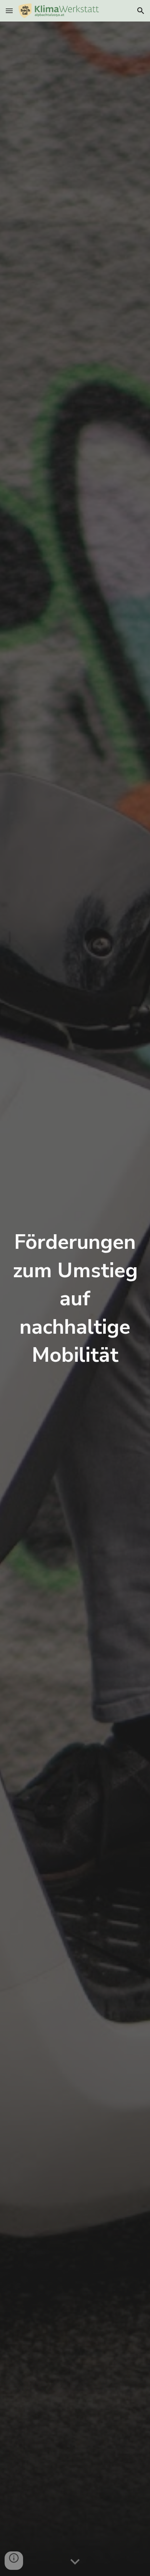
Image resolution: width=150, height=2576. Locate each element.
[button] (9, 11)
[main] (75, 1299)
